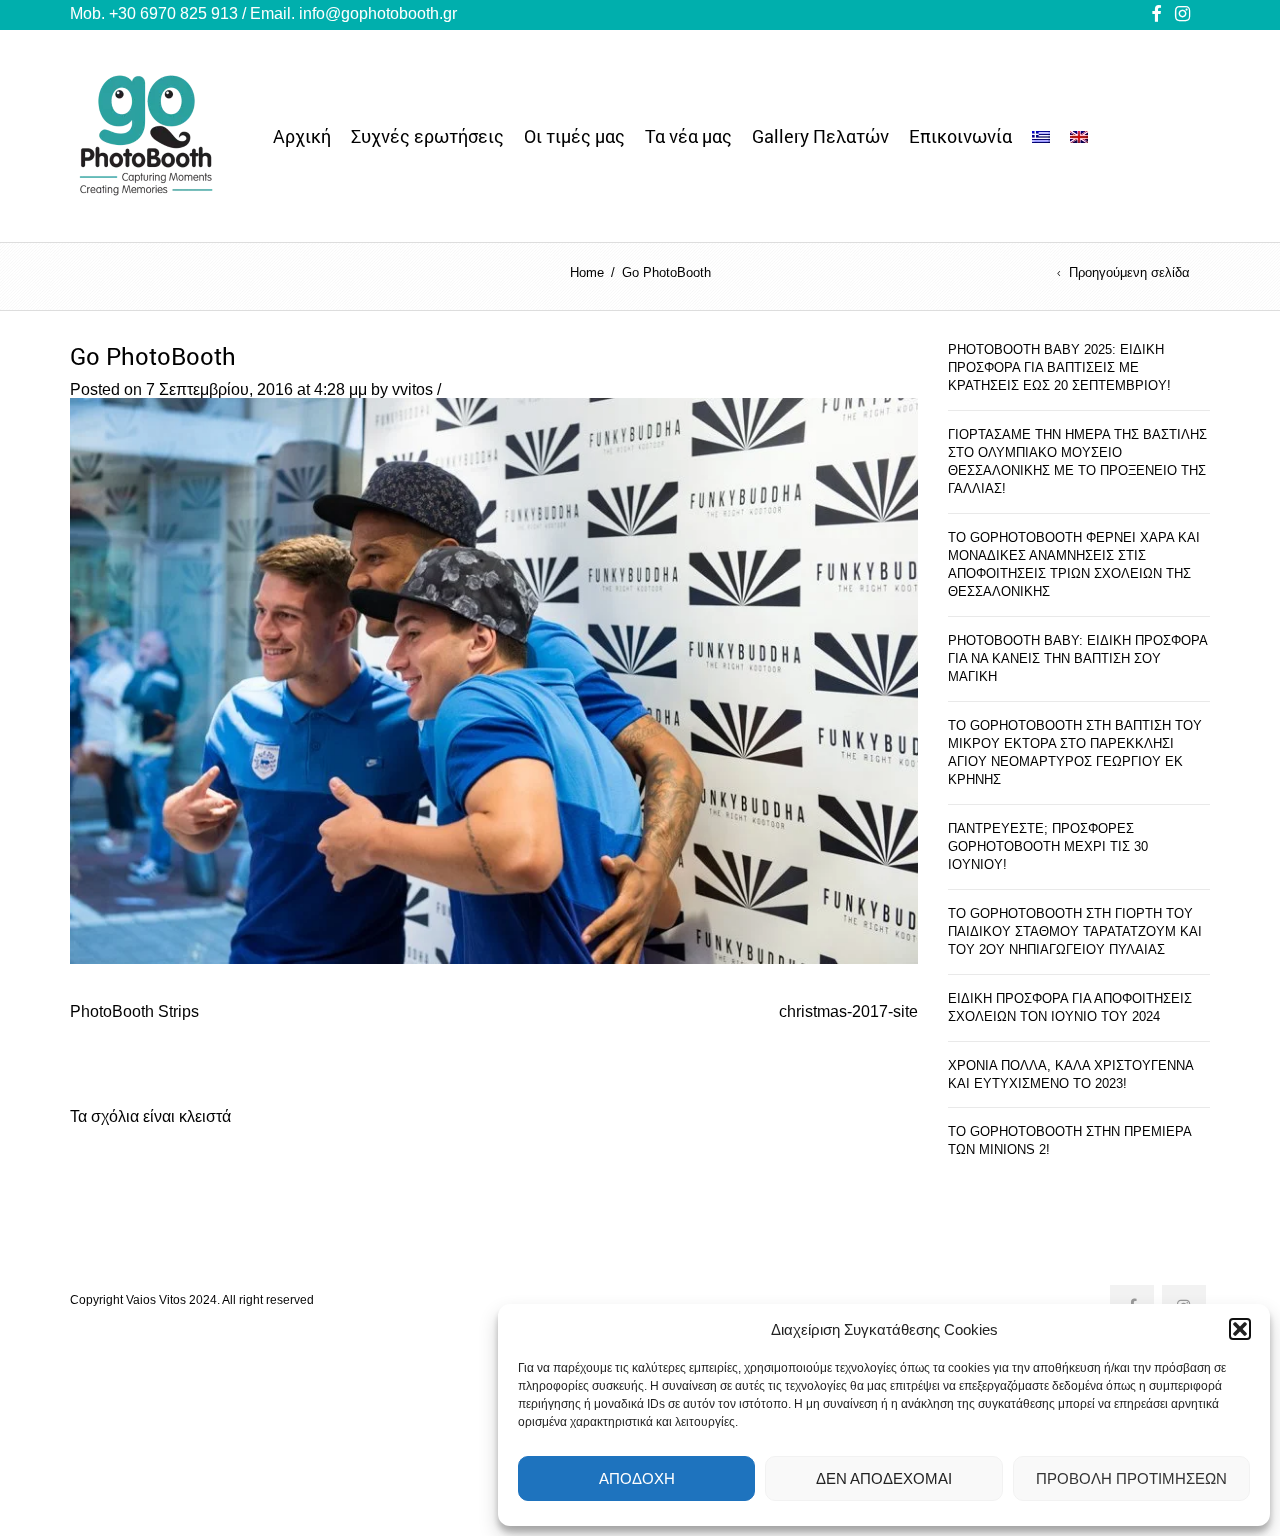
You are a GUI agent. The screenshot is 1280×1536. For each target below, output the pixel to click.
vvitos (412, 389)
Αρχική (302, 136)
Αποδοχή (637, 1478)
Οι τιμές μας (574, 136)
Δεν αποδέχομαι (884, 1478)
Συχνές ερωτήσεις (427, 136)
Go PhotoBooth (153, 356)
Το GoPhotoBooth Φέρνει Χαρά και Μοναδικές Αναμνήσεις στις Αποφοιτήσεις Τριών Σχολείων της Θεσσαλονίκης (1074, 564)
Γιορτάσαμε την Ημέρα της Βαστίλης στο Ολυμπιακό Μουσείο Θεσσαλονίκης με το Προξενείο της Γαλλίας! (1077, 461)
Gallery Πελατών (820, 136)
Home (587, 272)
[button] (1240, 1329)
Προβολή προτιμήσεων (1131, 1478)
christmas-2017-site (848, 1011)
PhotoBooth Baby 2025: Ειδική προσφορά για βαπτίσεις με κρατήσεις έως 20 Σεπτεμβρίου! (1059, 367)
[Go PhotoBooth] (494, 679)
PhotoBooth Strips (134, 1011)
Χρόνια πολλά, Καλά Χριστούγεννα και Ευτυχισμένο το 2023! (1070, 1074)
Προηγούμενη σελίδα (1129, 273)
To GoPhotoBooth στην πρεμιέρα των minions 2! (1069, 1140)
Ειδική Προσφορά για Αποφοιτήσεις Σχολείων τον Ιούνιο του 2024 (1070, 1007)
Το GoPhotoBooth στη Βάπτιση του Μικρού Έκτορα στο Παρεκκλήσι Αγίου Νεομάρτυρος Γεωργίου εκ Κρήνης (1075, 752)
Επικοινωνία (960, 136)
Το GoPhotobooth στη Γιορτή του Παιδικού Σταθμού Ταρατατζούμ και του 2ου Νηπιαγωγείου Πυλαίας (1075, 931)
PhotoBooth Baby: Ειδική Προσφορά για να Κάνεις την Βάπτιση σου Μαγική (1077, 658)
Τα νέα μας (688, 136)
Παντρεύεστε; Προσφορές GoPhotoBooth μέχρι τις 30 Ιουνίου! (1048, 846)
